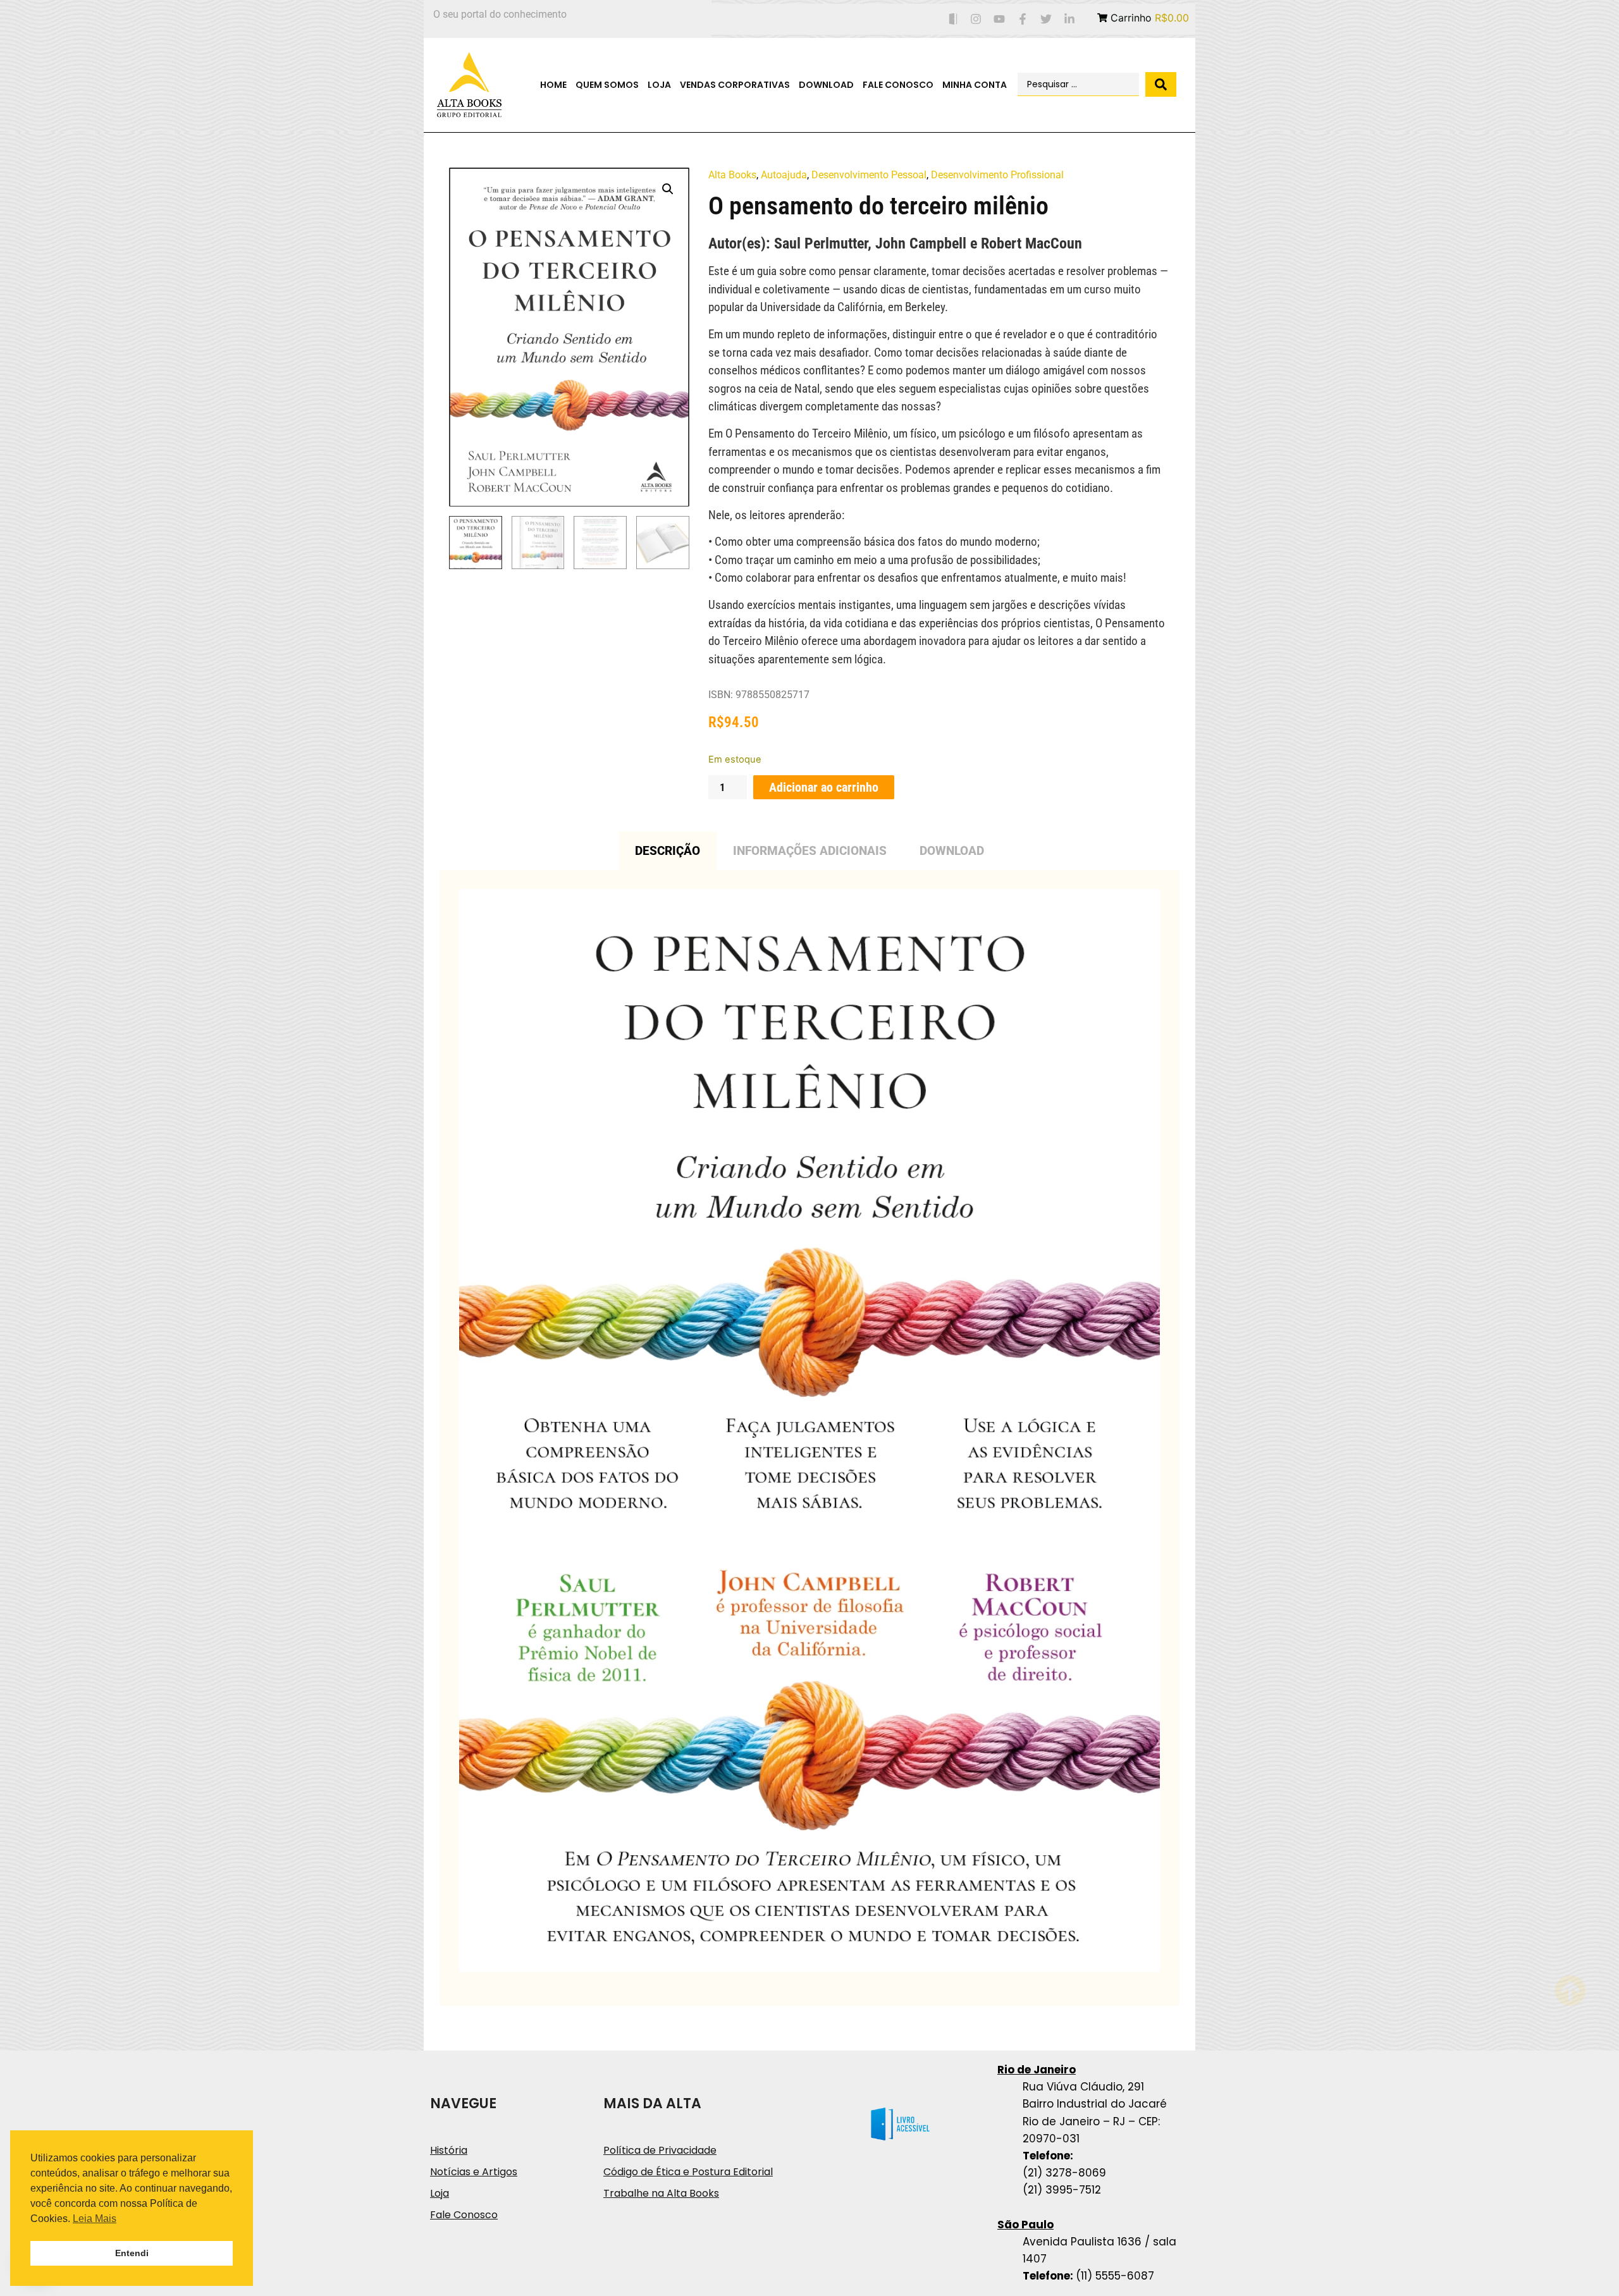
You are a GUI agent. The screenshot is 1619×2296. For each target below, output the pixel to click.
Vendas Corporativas (735, 85)
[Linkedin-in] (1069, 19)
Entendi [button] (132, 2253)
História (449, 2150)
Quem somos (607, 85)
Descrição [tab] (668, 851)
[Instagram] (976, 19)
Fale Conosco (898, 85)
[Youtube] (1000, 19)
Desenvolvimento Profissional (997, 175)
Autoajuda (784, 175)
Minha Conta (975, 85)
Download (826, 85)
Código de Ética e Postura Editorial (688, 2172)
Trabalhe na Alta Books (661, 2193)
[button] (668, 189)
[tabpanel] (809, 1438)
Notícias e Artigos (474, 2172)
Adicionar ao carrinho (824, 787)
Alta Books (732, 175)
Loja (659, 85)
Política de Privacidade (660, 2150)
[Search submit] (1161, 84)
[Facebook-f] (1023, 19)
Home (553, 85)
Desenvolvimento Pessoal (869, 175)
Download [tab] (952, 851)
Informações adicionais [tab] (810, 851)
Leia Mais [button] (95, 2219)
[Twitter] (1046, 19)
